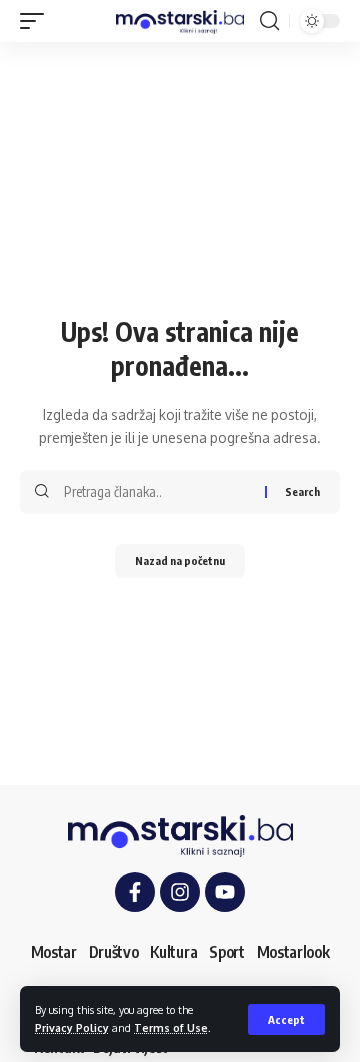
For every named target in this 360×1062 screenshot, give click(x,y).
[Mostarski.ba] (180, 21)
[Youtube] (225, 892)
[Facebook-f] (135, 892)
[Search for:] (157, 492)
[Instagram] (180, 892)
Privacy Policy (72, 1027)
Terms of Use (171, 1027)
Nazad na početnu (180, 560)
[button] (286, 1019)
